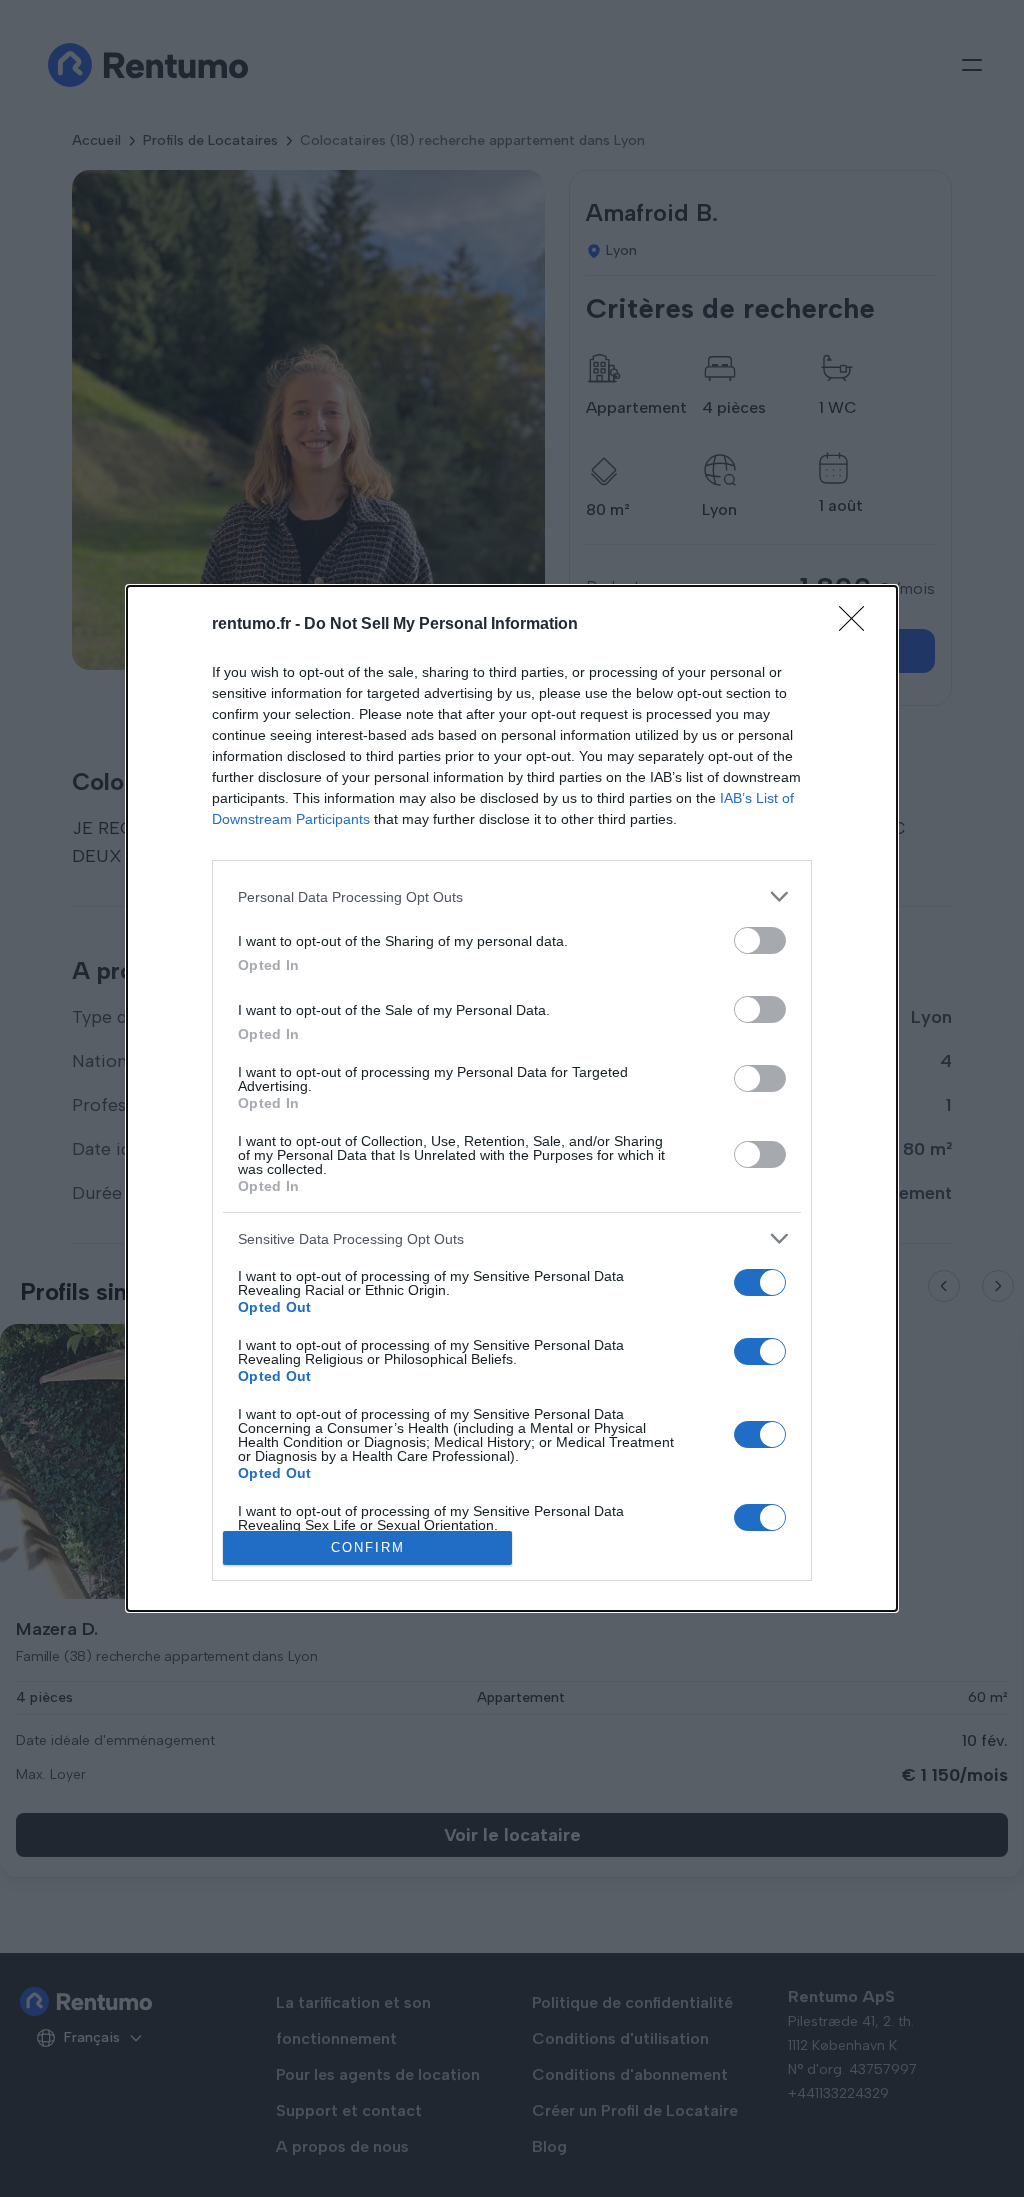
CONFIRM (368, 1547)
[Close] (858, 625)
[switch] (760, 940)
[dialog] (512, 1098)
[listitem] (512, 896)
